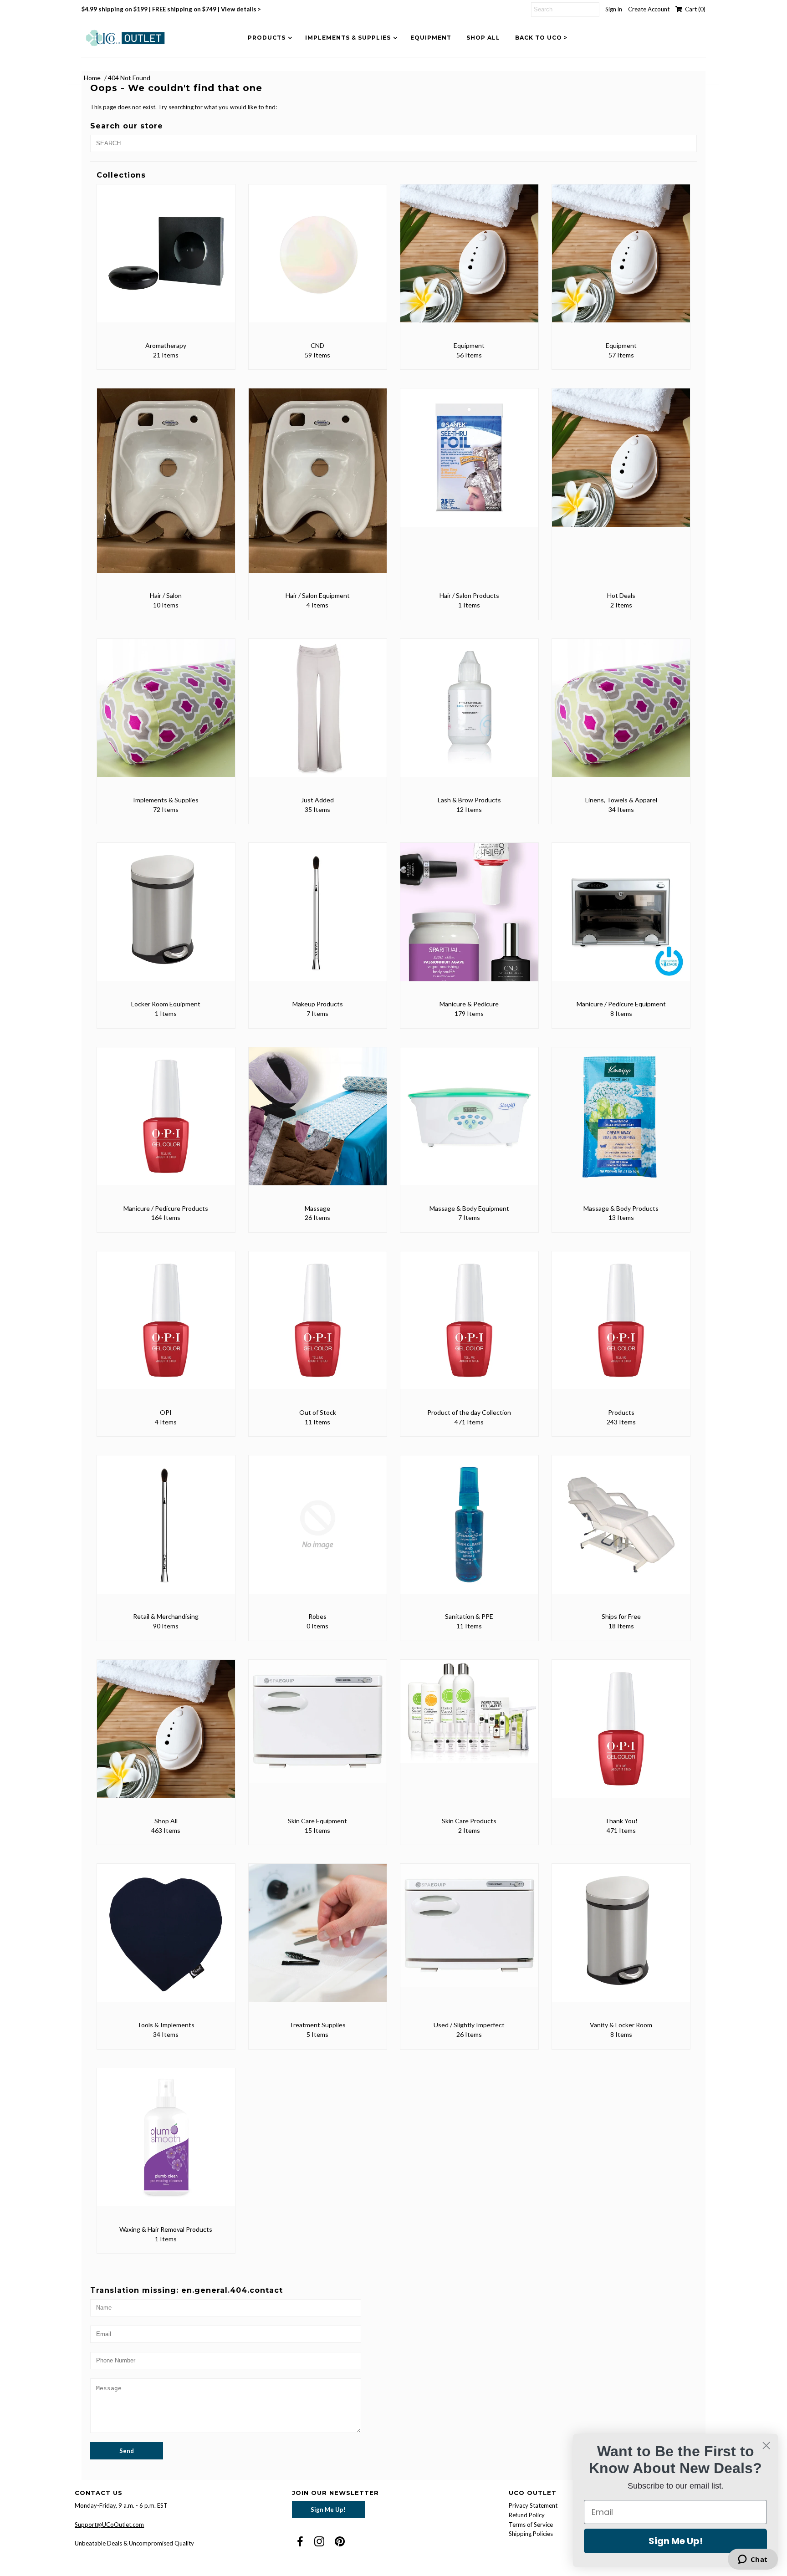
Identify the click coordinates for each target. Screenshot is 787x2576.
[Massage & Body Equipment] (469, 1123)
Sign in (614, 9)
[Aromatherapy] (166, 260)
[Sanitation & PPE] (469, 1531)
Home (92, 78)
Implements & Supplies (348, 38)
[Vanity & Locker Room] (621, 1939)
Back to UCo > (541, 38)
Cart (694, 9)
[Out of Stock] (318, 1327)
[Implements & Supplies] (166, 714)
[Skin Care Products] (469, 1718)
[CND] (318, 260)
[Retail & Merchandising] (166, 1531)
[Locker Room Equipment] (166, 918)
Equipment (431, 38)
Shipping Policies (531, 2534)
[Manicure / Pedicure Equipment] (621, 918)
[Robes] (318, 1531)
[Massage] (318, 1123)
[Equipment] (469, 260)
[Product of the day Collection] (469, 1327)
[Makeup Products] (318, 918)
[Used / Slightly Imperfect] (469, 1932)
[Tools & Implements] (166, 1939)
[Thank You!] (621, 1735)
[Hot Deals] (621, 464)
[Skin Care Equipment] (318, 1728)
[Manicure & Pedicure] (469, 918)
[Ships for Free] (621, 1531)
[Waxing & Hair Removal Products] (166, 2144)
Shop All (483, 38)
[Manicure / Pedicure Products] (166, 1123)
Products (267, 38)
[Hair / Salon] (166, 487)
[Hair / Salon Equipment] (318, 487)
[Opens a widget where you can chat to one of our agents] (753, 2560)
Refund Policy (527, 2515)
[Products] (621, 1327)
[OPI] (166, 1327)
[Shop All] (166, 1735)
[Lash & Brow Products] (469, 714)
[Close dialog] (766, 2446)
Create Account (649, 9)
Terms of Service (531, 2525)
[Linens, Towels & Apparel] (621, 714)
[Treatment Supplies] (318, 1939)
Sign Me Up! (328, 2510)
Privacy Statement (533, 2505)
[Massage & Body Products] (621, 1123)
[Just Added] (318, 714)
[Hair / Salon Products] (469, 464)
